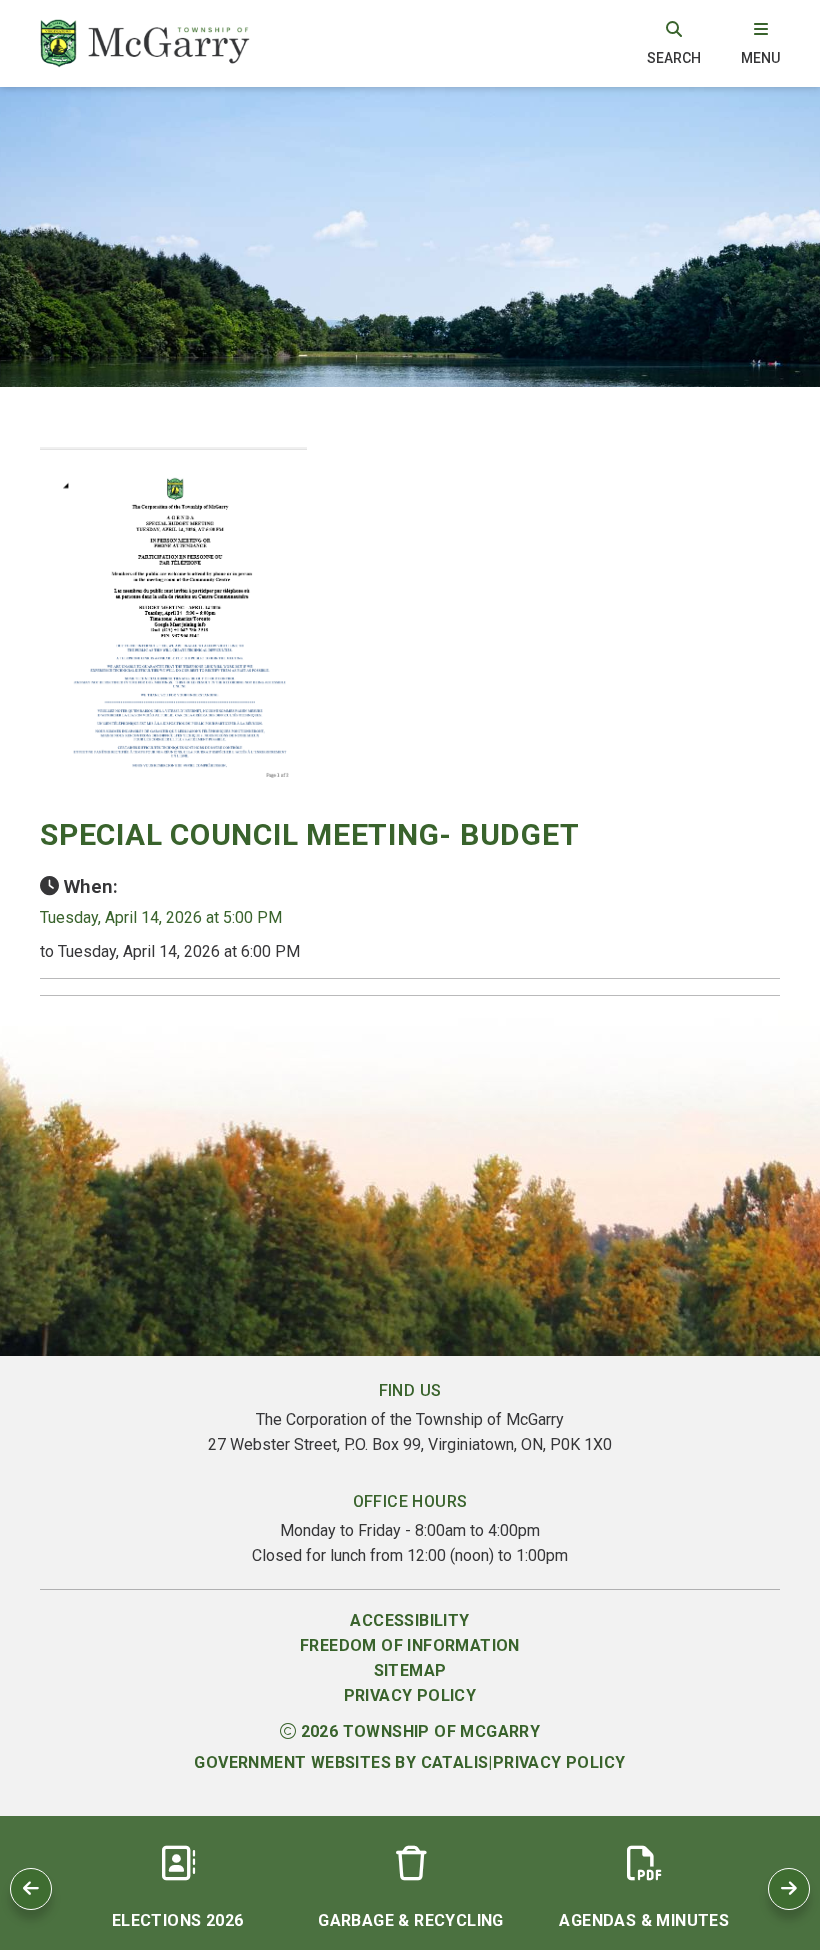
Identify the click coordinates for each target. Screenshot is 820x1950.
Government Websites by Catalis (341, 1762)
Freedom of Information (410, 1645)
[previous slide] (31, 1889)
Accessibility (409, 1620)
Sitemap (410, 1670)
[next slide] (789, 1889)
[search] (674, 43)
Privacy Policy (410, 1695)
